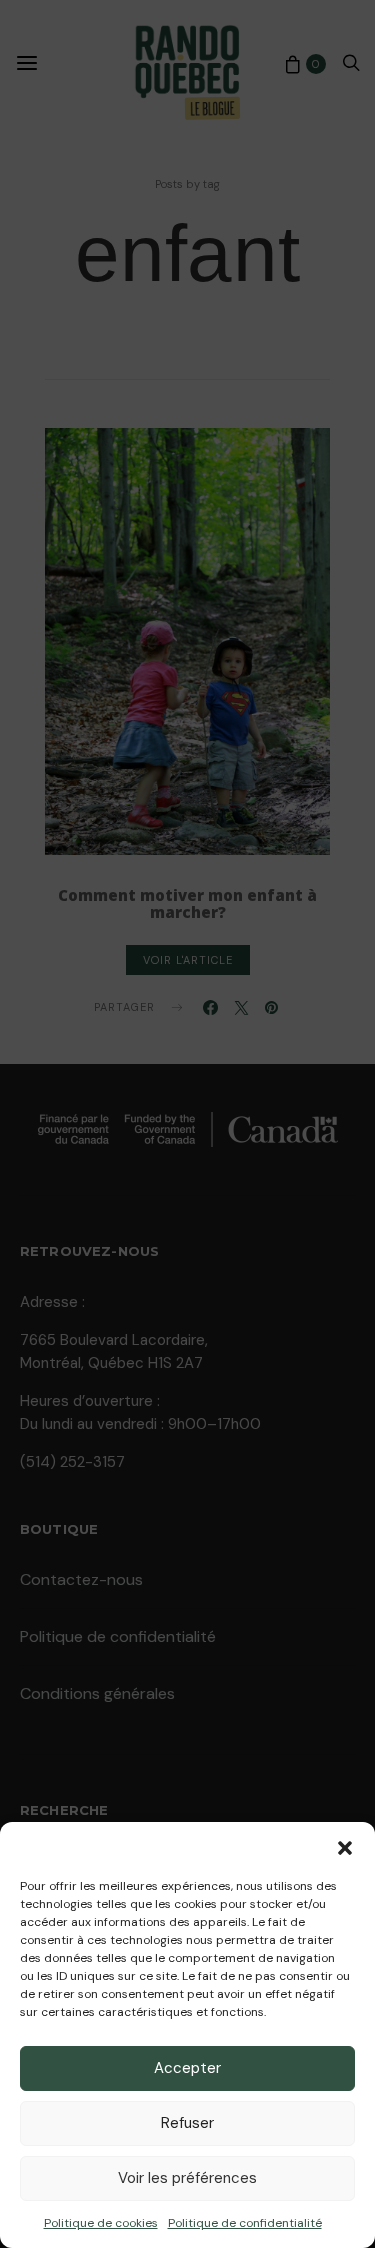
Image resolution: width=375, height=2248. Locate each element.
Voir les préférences (187, 2178)
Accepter (187, 2068)
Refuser (187, 2123)
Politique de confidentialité (245, 2223)
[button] (345, 1847)
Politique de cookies (101, 2223)
